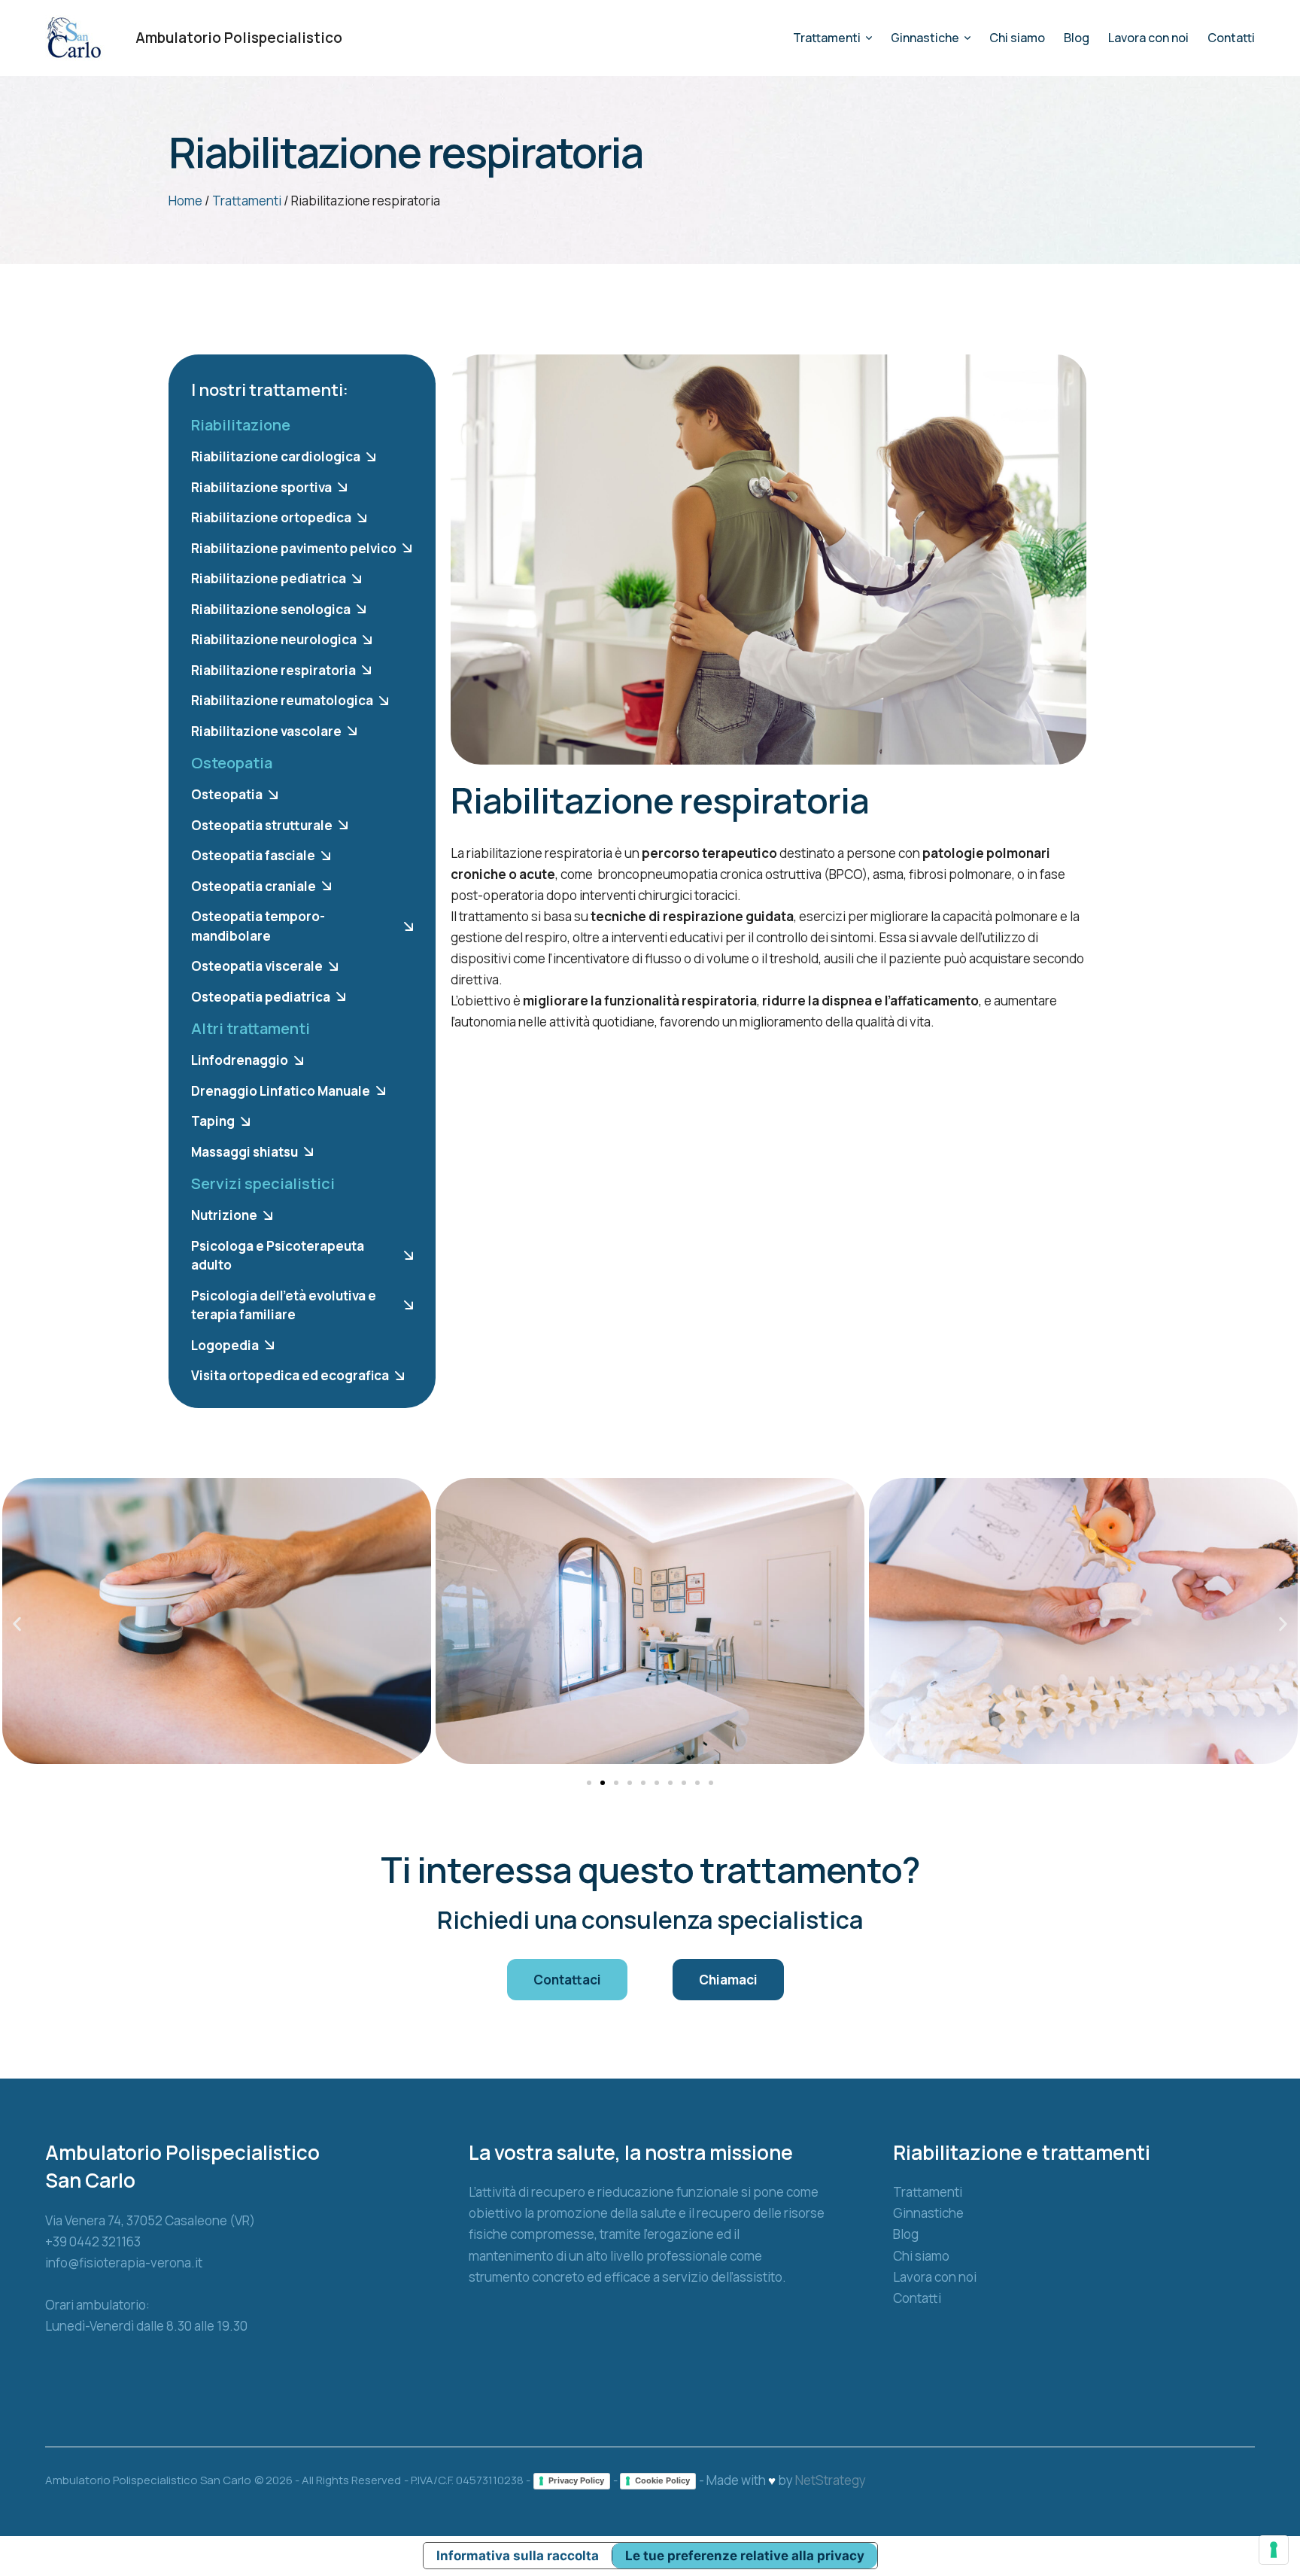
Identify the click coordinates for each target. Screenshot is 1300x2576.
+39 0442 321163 (93, 2241)
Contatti (917, 2298)
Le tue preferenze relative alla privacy (745, 2556)
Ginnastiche (928, 2213)
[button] (1259, 2512)
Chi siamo (921, 2256)
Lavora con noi (935, 2277)
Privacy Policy (576, 2480)
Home (185, 201)
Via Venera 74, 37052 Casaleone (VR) (150, 2220)
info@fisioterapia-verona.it (124, 2263)
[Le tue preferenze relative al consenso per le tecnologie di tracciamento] (1274, 2550)
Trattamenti (247, 201)
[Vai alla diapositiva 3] (616, 1783)
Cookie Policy (662, 2480)
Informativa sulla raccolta (518, 2556)
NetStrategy (831, 2480)
